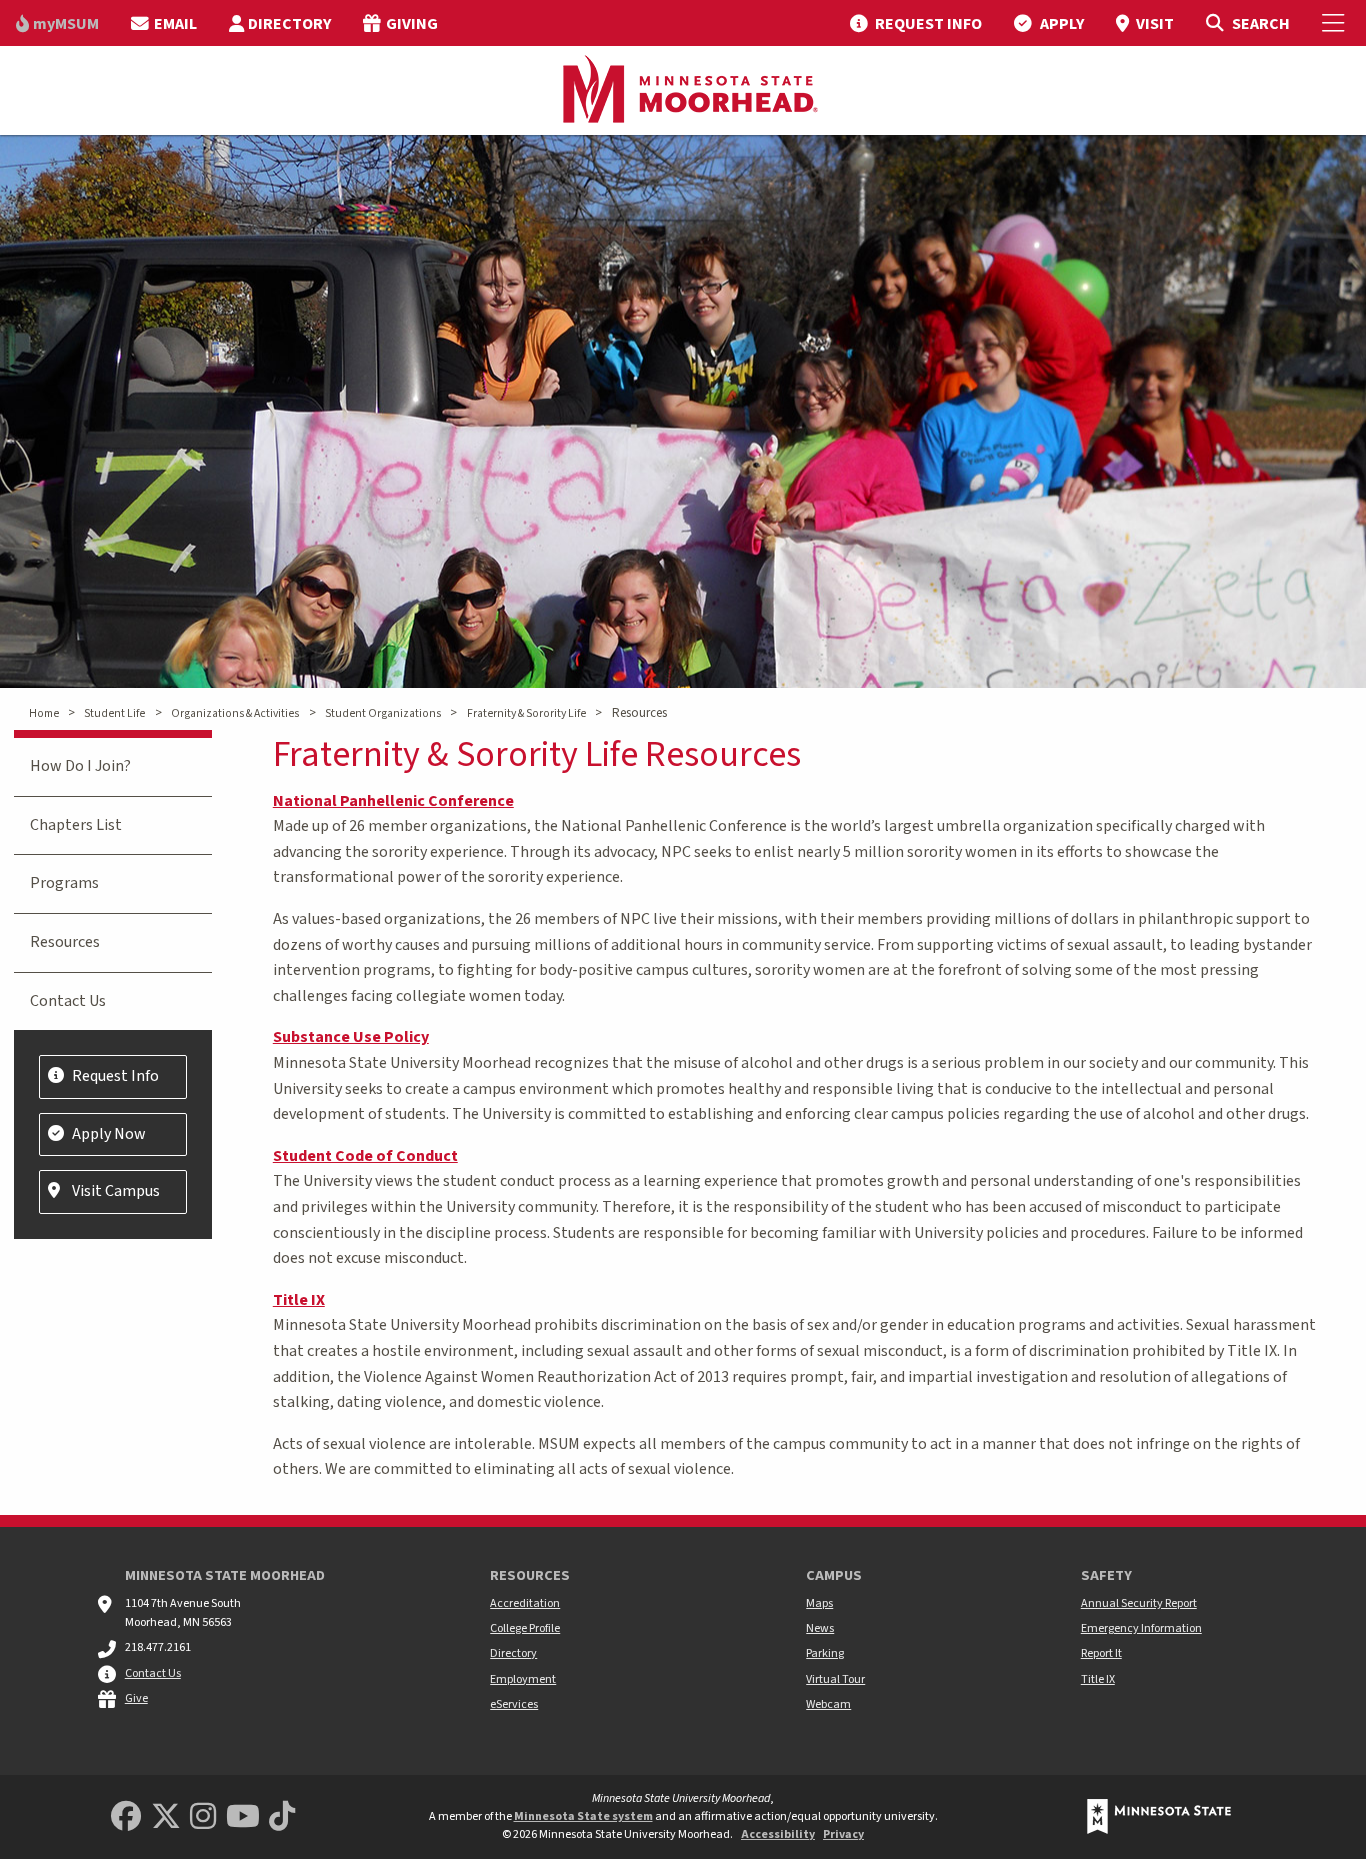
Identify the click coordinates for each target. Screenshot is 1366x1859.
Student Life (114, 713)
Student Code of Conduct (365, 1156)
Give (136, 1698)
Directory (513, 1653)
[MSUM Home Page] (683, 91)
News (820, 1628)
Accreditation (525, 1603)
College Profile (525, 1628)
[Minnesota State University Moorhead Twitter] (166, 1817)
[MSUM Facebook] (126, 1817)
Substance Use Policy (351, 1037)
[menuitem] (57, 23)
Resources (65, 942)
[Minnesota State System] (1159, 1816)
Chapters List (76, 825)
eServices (514, 1704)
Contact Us (68, 1001)
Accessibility (778, 1834)
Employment (523, 1679)
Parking (825, 1653)
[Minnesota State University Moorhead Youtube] (243, 1817)
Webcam (828, 1704)
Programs (64, 883)
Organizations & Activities (235, 713)
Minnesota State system (583, 1816)
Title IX (299, 1300)
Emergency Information (1141, 1628)
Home (44, 713)
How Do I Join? (80, 766)
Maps (819, 1603)
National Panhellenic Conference (393, 801)
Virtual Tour (835, 1679)
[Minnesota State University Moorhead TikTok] (282, 1817)
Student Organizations (383, 713)
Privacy (843, 1834)
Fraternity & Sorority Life (526, 713)
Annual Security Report (1139, 1603)
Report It (1101, 1653)
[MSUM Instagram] (203, 1817)
